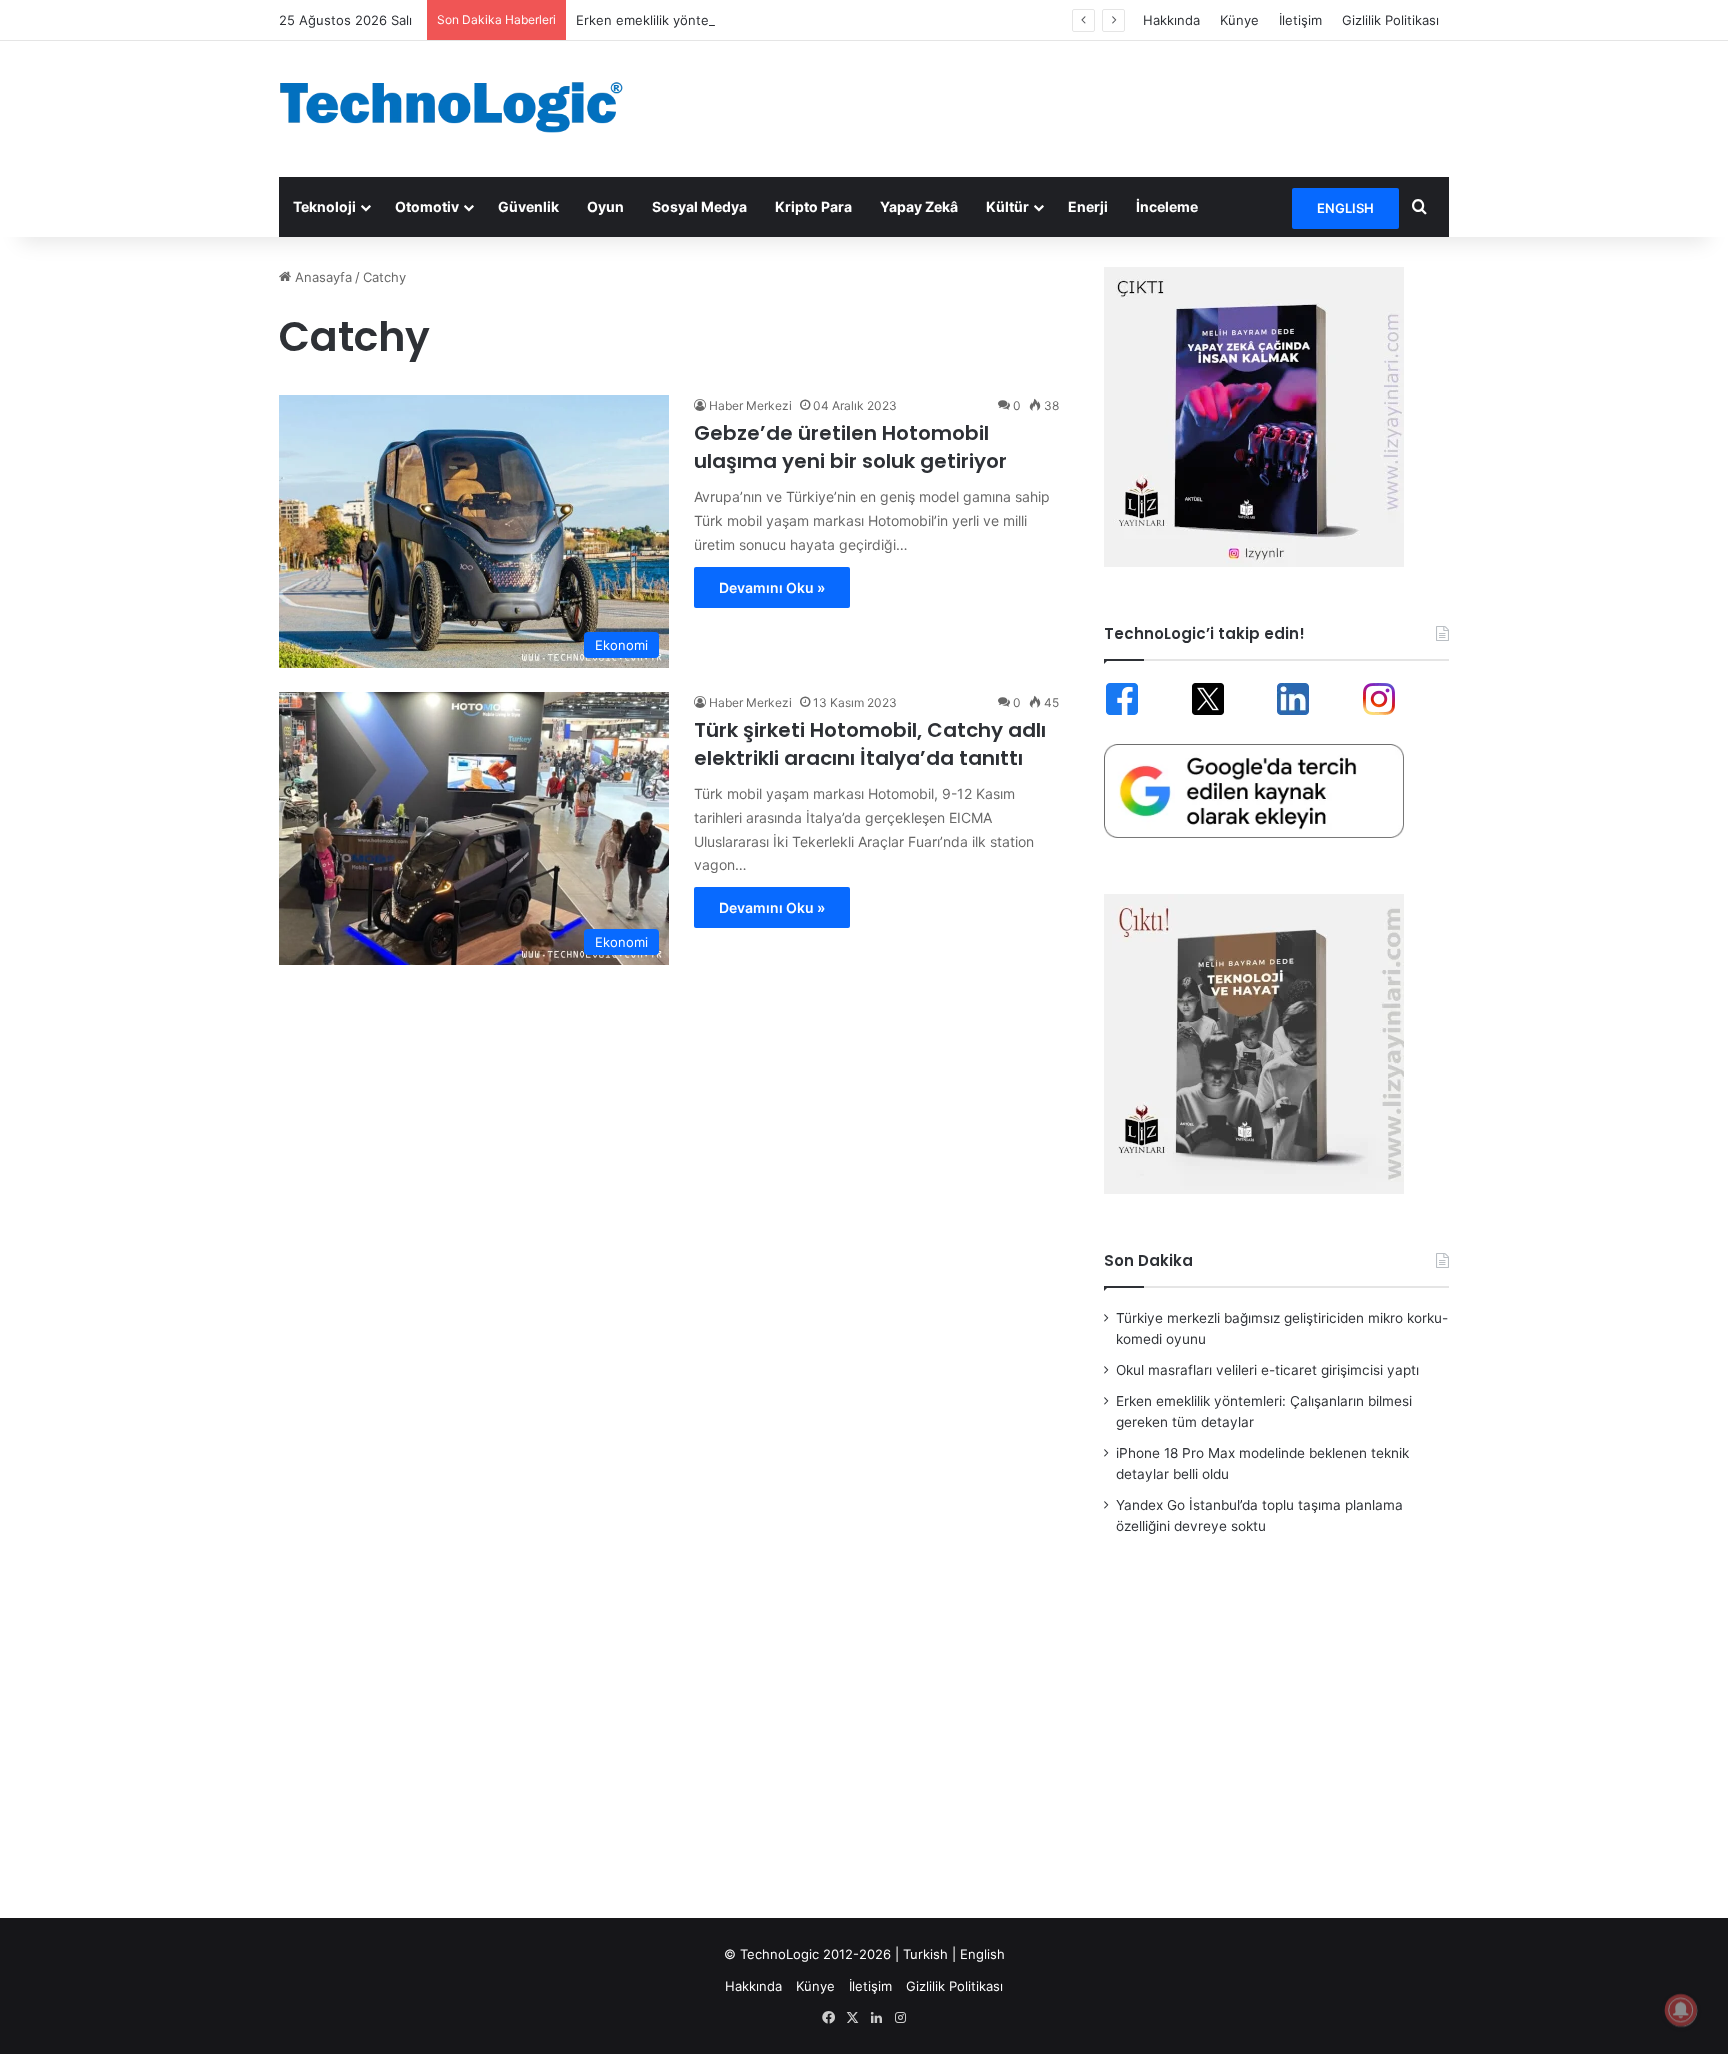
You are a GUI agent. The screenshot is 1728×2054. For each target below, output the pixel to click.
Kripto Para (813, 206)
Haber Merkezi (750, 405)
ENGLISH (1345, 208)
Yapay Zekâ (919, 206)
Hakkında (1171, 20)
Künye (1239, 20)
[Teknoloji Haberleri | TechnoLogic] (464, 107)
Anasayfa (321, 277)
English (982, 1954)
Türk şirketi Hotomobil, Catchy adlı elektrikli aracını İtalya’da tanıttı (870, 744)
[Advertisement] (1064, 106)
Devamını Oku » (772, 587)
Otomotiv (427, 206)
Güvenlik (528, 206)
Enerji (1088, 206)
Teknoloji (324, 206)
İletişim (1300, 20)
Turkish (925, 1954)
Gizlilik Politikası (1390, 20)
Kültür (1007, 206)
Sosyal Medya (699, 206)
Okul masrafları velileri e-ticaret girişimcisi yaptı (1267, 1370)
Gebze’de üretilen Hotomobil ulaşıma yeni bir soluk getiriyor (850, 447)
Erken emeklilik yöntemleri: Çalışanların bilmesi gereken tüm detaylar (789, 20)
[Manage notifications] (1681, 2010)
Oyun (605, 206)
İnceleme (1167, 206)
